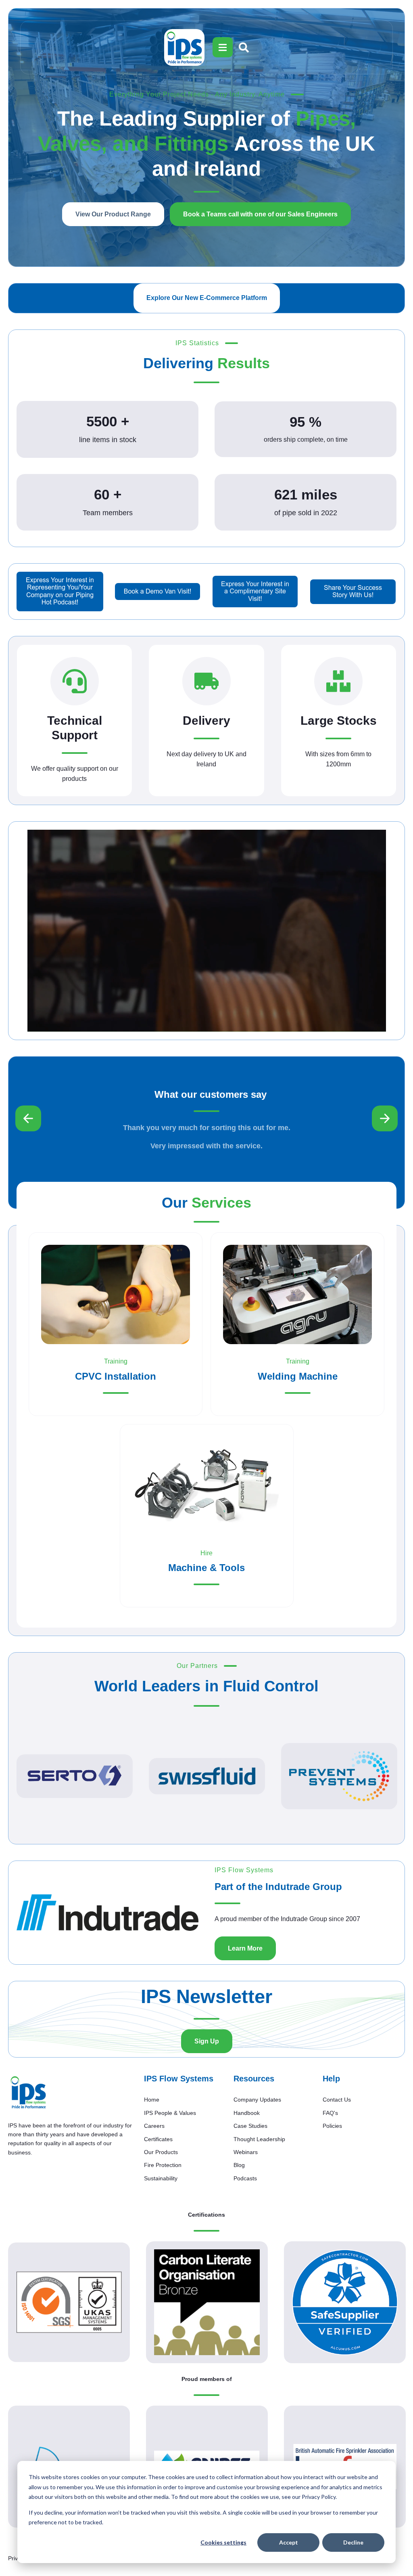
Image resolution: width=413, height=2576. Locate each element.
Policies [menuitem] (332, 2126)
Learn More (245, 1948)
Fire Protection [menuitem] (163, 2165)
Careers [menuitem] (154, 2126)
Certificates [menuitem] (158, 2139)
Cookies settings (223, 2542)
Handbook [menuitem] (247, 2113)
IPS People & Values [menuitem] (170, 2113)
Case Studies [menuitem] (250, 2126)
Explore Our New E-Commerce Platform (207, 298)
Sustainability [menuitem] (161, 2178)
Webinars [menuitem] (246, 2152)
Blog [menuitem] (239, 2165)
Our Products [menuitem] (161, 2152)
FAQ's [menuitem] (330, 2113)
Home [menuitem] (152, 2100)
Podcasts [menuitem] (245, 2178)
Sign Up (207, 2041)
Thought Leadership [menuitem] (259, 2139)
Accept (289, 2542)
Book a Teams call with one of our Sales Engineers (260, 214)
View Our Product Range (113, 214)
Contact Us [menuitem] (337, 2100)
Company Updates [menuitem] (257, 2100)
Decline (353, 2542)
